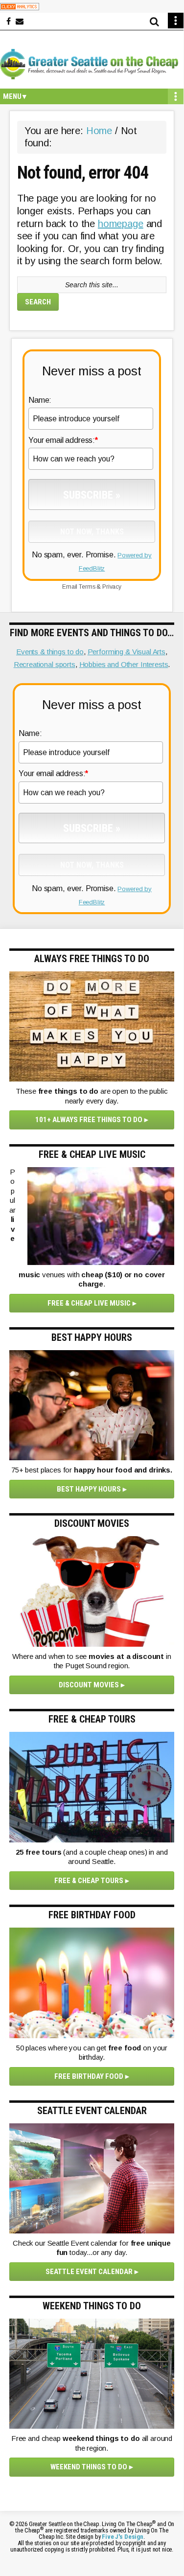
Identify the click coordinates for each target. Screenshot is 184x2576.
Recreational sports (45, 664)
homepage (121, 224)
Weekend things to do (89, 2467)
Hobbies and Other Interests (124, 664)
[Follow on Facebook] (9, 22)
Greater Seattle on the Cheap (92, 64)
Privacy (112, 587)
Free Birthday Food (89, 2076)
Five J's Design (123, 2537)
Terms (87, 587)
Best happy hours (89, 1489)
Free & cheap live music (89, 1303)
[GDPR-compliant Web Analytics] (20, 6)
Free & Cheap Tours (89, 1881)
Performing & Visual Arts (126, 652)
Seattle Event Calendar (89, 2272)
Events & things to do (50, 652)
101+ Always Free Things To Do (89, 1120)
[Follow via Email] (20, 22)
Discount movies (89, 1685)
